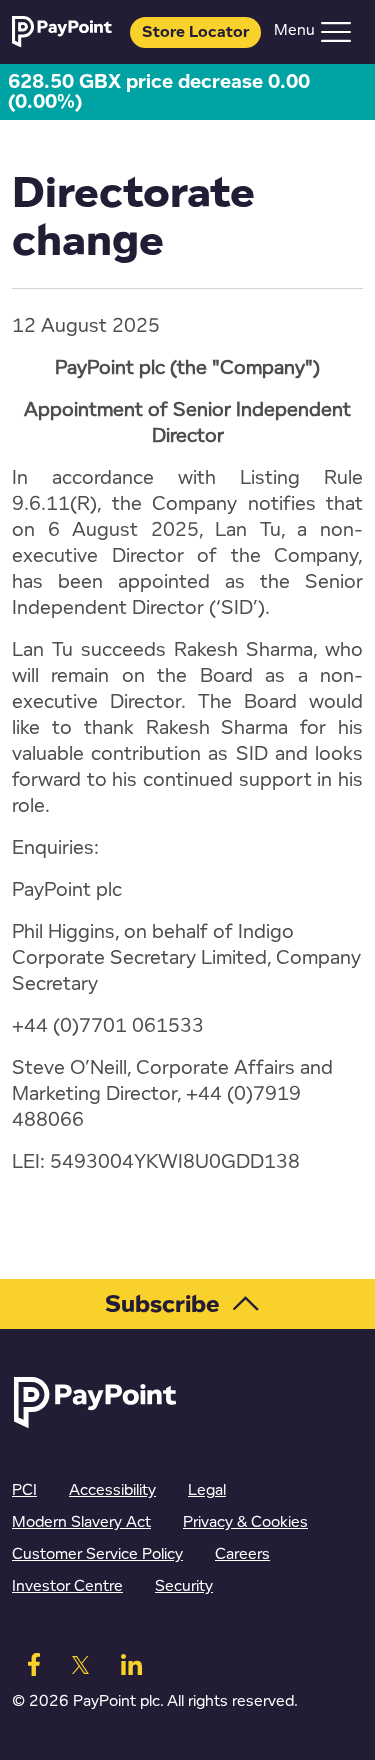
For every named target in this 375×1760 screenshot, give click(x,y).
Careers (242, 1554)
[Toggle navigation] (336, 32)
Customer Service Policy (97, 1554)
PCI (24, 1490)
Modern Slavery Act (81, 1522)
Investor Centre (67, 1586)
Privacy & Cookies (245, 1522)
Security (184, 1586)
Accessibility (112, 1490)
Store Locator (195, 32)
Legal (207, 1490)
